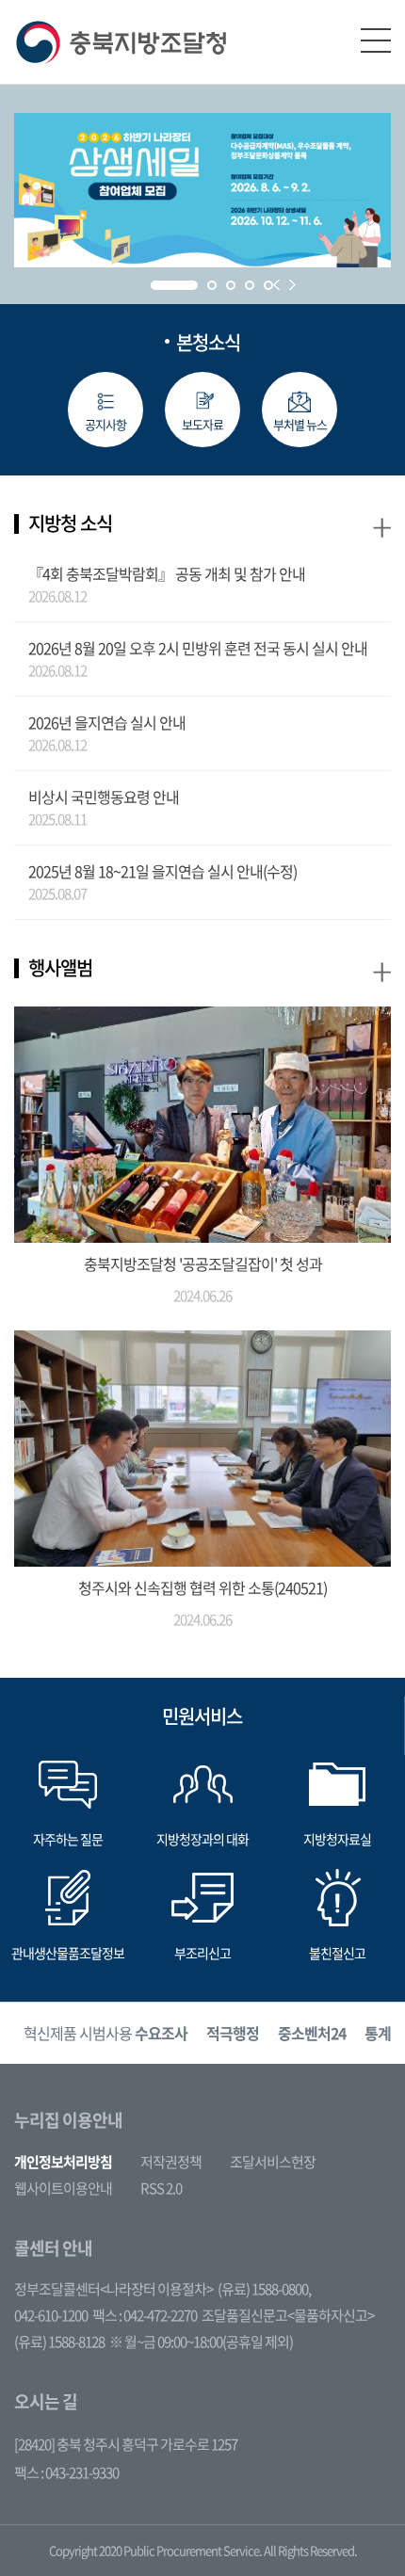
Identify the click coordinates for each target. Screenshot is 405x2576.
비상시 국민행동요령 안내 (104, 797)
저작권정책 (171, 2162)
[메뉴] (376, 40)
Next (292, 285)
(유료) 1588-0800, (264, 2289)
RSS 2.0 (161, 2188)
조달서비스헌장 (273, 2162)
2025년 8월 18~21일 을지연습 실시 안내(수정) (162, 871)
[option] (105, 2033)
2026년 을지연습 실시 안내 (107, 722)
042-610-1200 (51, 2315)
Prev (276, 285)
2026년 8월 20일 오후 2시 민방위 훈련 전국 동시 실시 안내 (198, 648)
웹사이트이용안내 (63, 2188)
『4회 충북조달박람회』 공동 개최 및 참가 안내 (167, 573)
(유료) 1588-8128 (59, 2342)
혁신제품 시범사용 (105, 2033)
